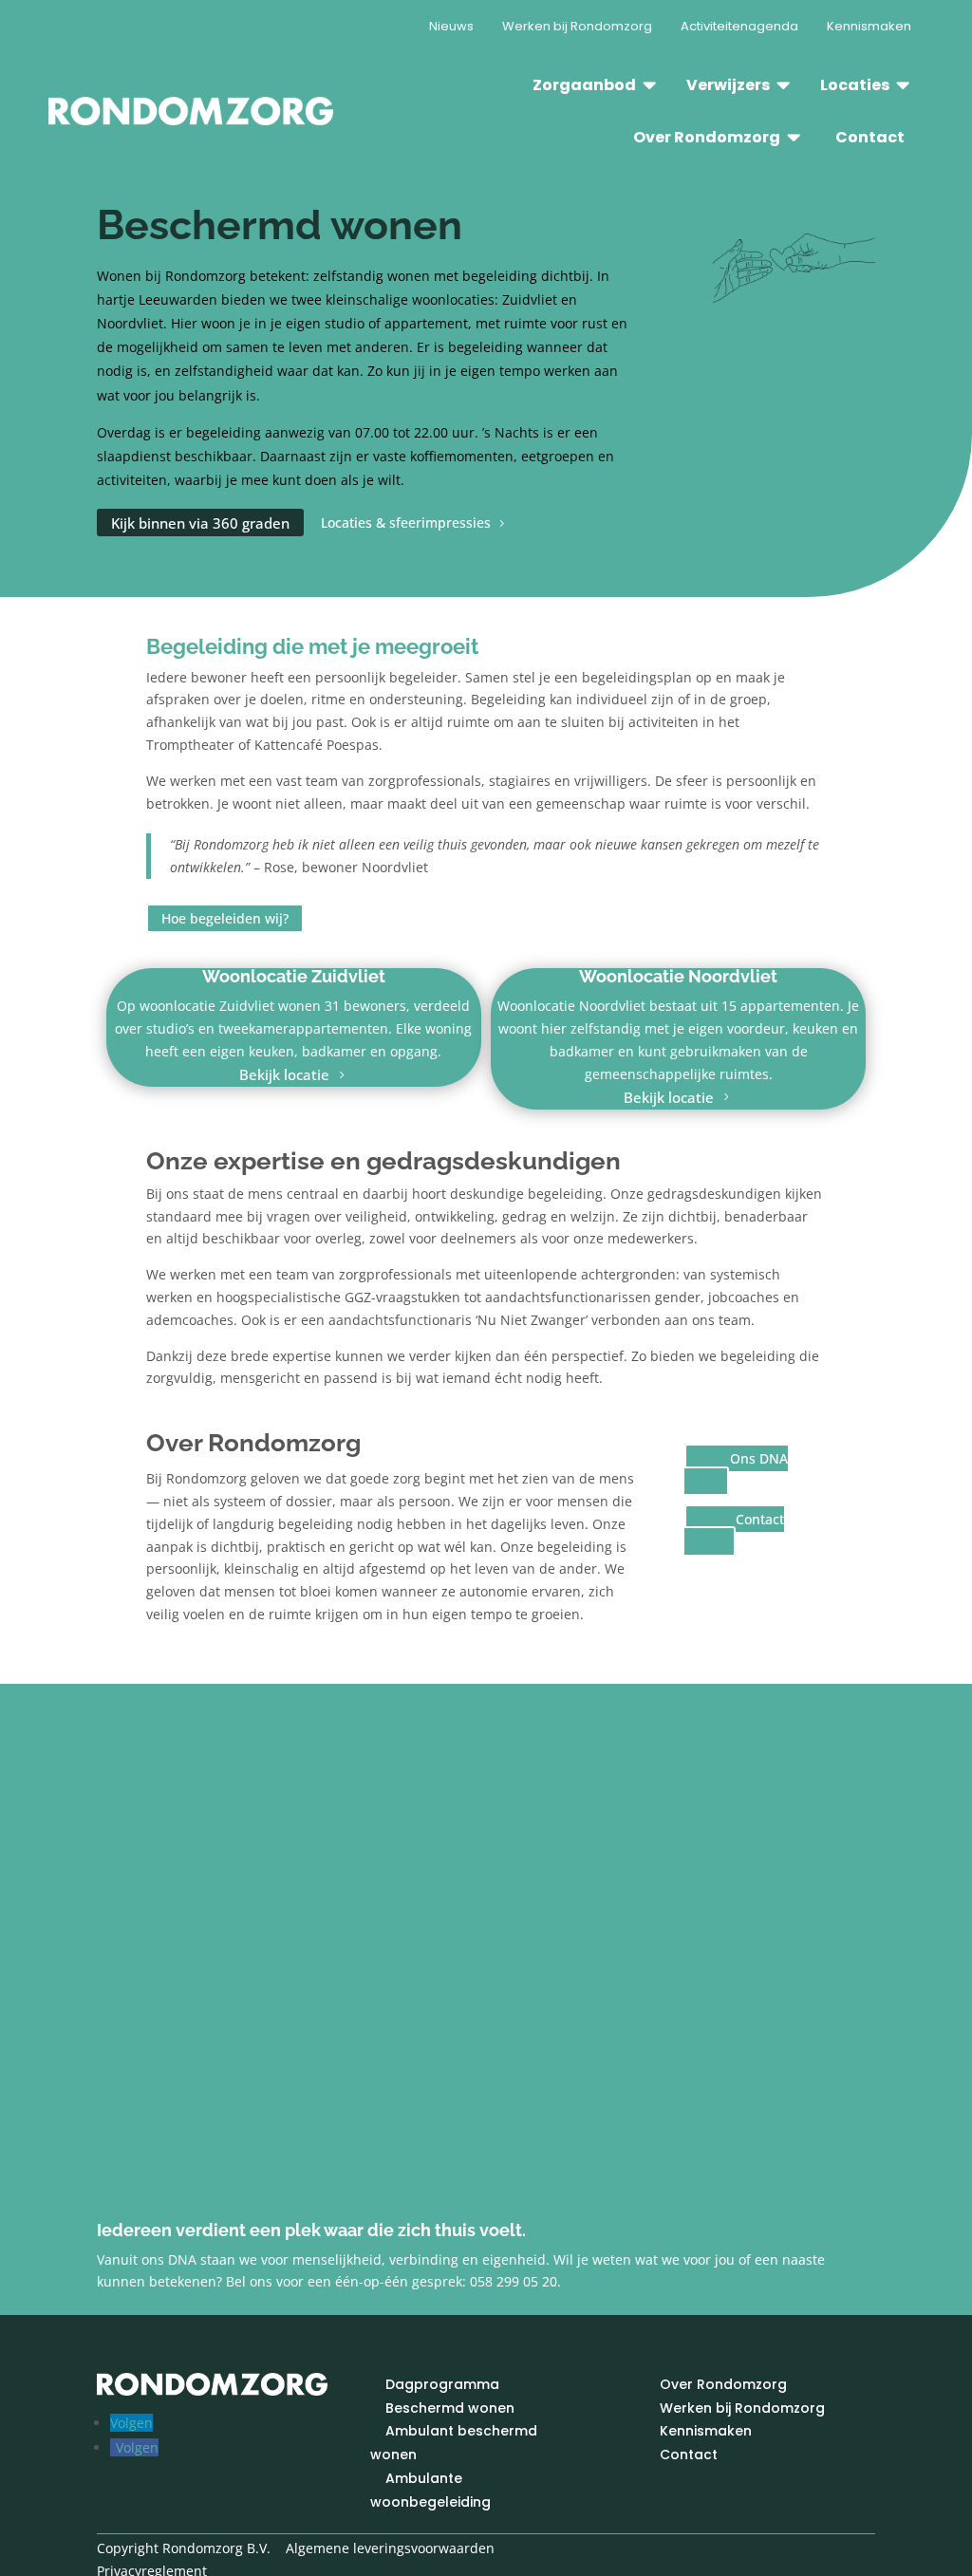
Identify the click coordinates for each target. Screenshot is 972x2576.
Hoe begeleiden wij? (225, 918)
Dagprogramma (442, 2384)
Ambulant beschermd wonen (454, 2444)
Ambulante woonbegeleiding (430, 2490)
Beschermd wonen (450, 2408)
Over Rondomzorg (723, 2384)
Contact (760, 1519)
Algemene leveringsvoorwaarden (390, 2548)
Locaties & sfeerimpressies (406, 523)
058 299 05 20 (514, 2281)
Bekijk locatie (284, 1074)
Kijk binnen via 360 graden (200, 523)
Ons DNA (759, 1458)
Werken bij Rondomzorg (742, 2408)
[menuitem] (451, 26)
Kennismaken (706, 2432)
